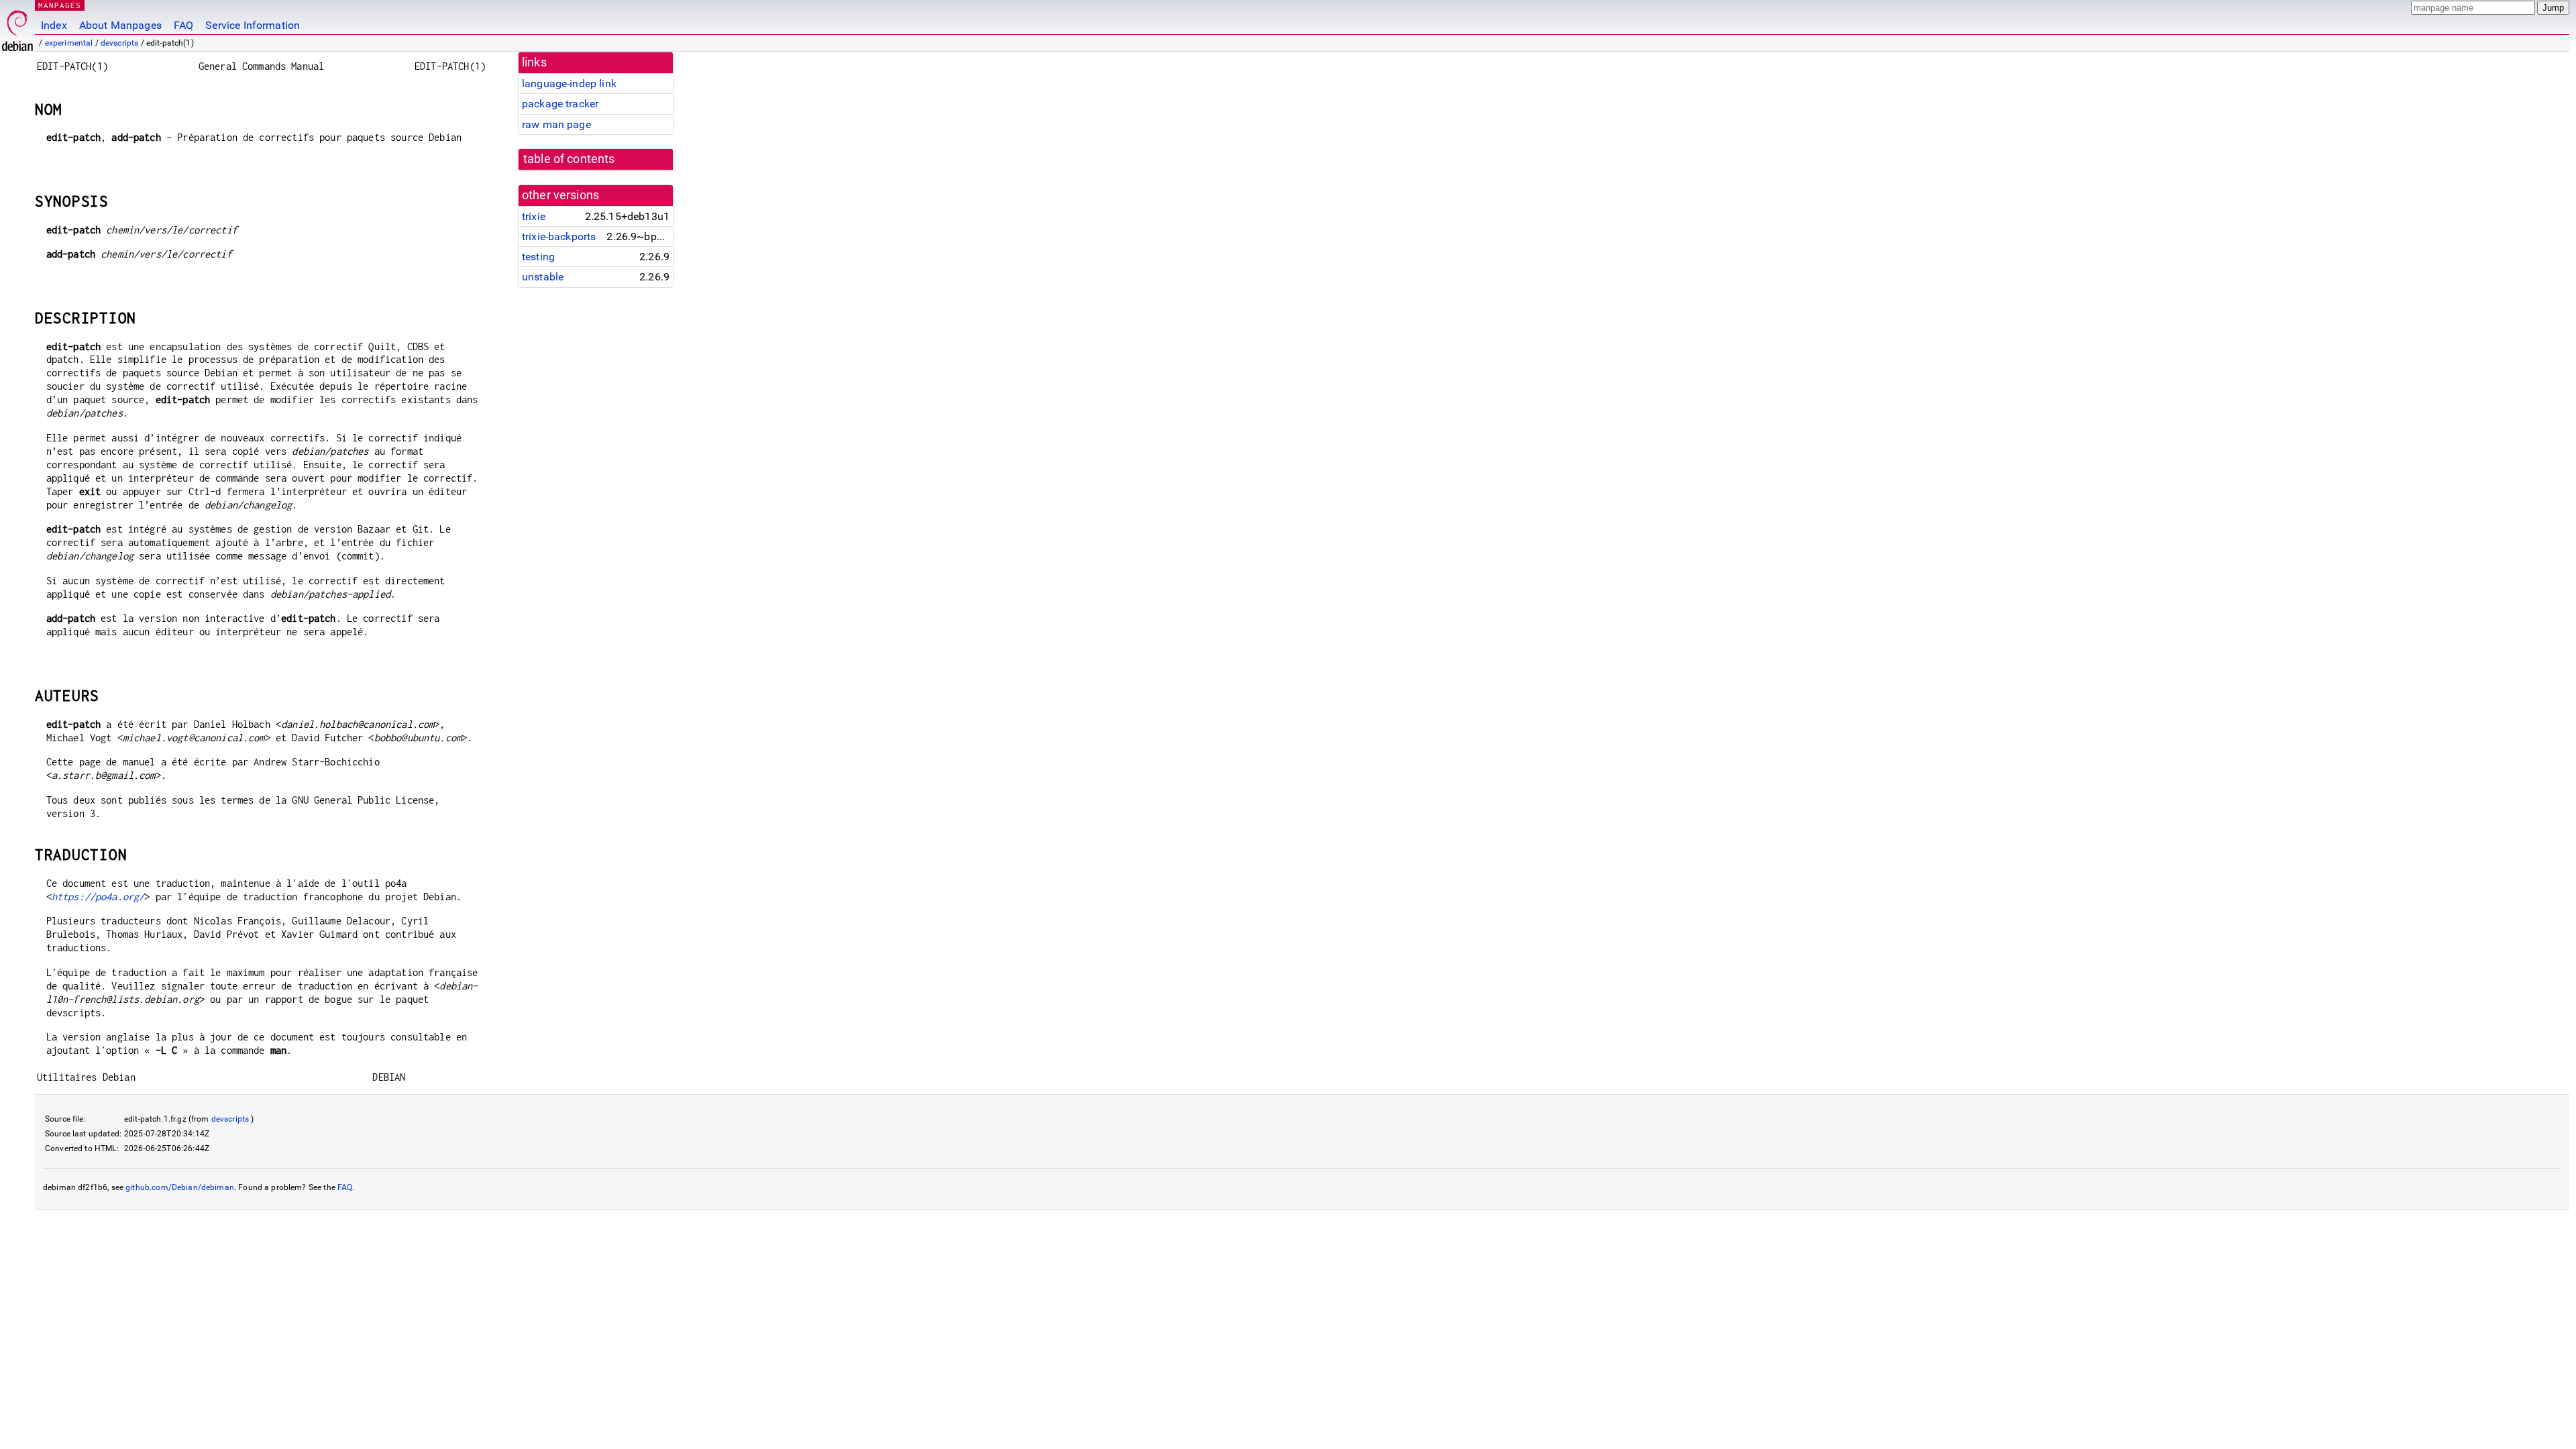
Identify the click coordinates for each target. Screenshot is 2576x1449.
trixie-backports (559, 236)
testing (538, 257)
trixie (534, 216)
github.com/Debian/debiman (180, 1187)
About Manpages (120, 25)
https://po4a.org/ (98, 897)
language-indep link (569, 84)
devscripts (120, 43)
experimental (69, 43)
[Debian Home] (17, 27)
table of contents (569, 159)
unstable (543, 277)
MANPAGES (60, 5)
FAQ (183, 25)
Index (54, 25)
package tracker (560, 104)
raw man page (556, 124)
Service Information (253, 25)
